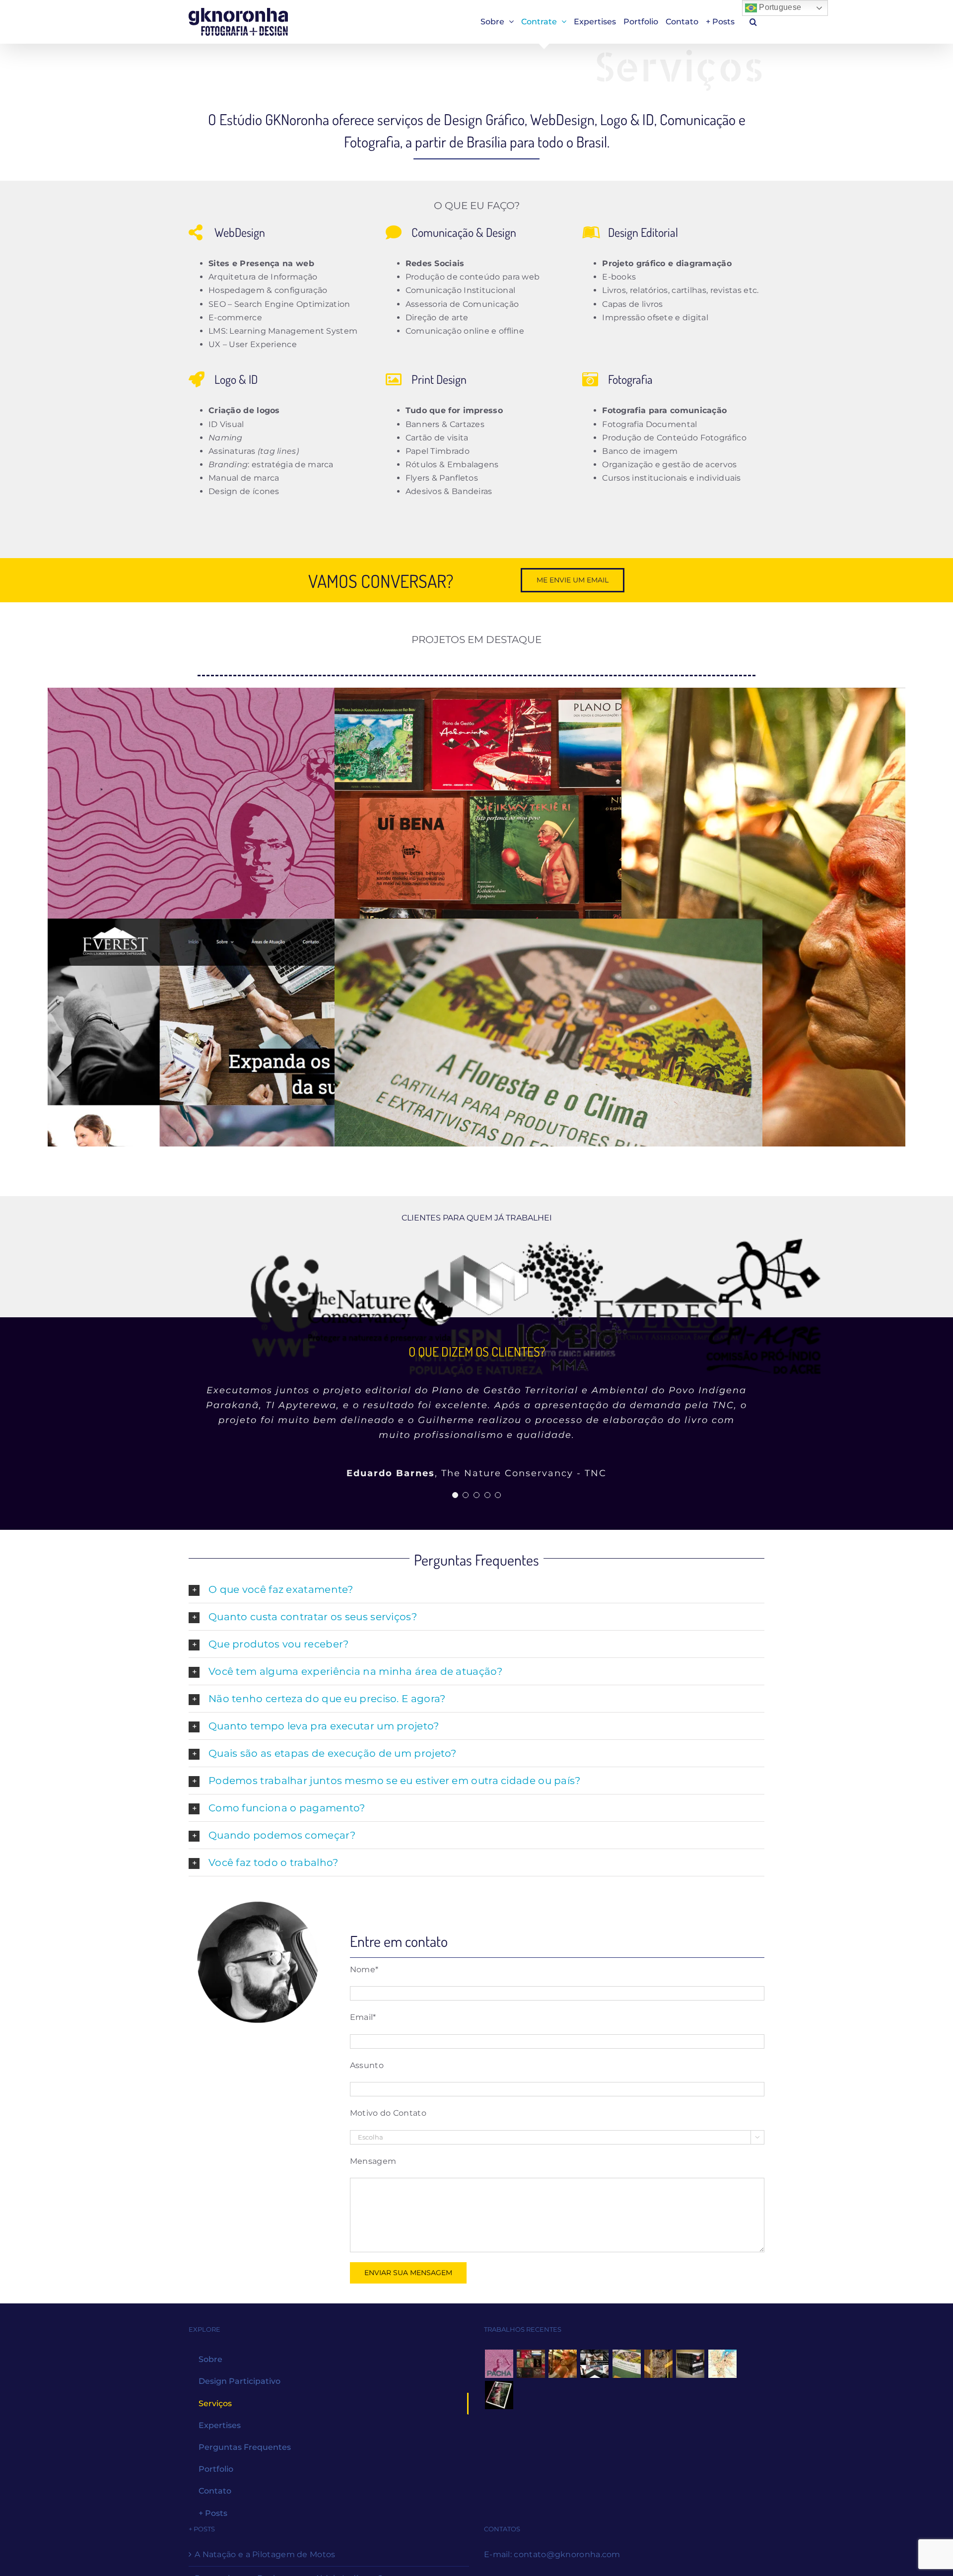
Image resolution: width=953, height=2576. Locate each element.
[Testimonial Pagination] (455, 1510)
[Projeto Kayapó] (690, 2379)
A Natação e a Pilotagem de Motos (265, 2569)
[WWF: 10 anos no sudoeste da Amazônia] (499, 2410)
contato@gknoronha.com (567, 2569)
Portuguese (779, 7)
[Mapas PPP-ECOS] (722, 2379)
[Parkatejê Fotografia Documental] (563, 2379)
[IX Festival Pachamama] (262, 859)
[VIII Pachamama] (659, 2379)
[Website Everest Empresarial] (262, 1090)
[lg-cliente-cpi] (764, 1306)
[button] (753, 22)
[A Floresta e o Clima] (548, 1090)
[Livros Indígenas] (548, 859)
